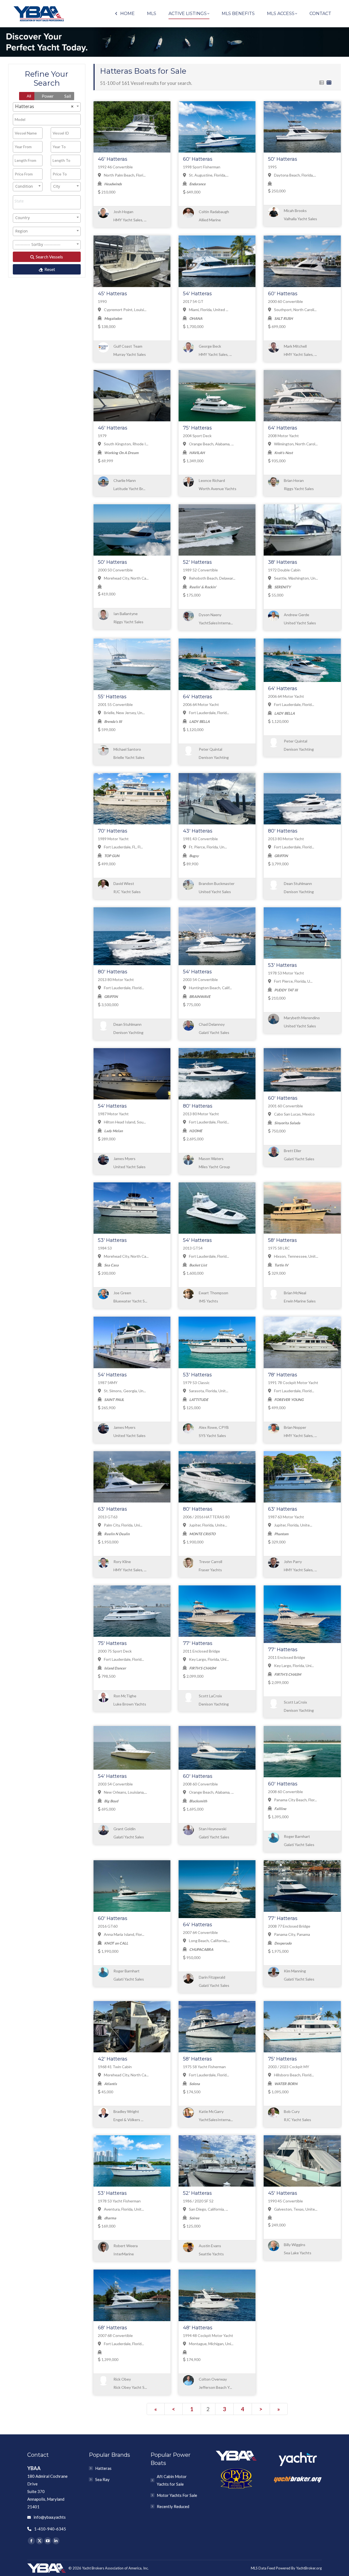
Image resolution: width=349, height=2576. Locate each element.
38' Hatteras (283, 562)
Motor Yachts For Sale (177, 2495)
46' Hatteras (113, 159)
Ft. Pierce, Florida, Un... (207, 847)
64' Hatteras (283, 428)
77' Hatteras (198, 1643)
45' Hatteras (112, 294)
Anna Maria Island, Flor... (124, 1934)
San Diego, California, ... (208, 2209)
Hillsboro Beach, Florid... (294, 2075)
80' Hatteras (283, 831)
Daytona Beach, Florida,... (295, 175)
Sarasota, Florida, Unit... (208, 1391)
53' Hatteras (282, 965)
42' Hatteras (113, 2059)
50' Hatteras (283, 159)
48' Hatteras (198, 2328)
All (28, 96)
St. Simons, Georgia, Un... (124, 1391)
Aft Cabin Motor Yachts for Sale (172, 2480)
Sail (67, 96)
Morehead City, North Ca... (126, 578)
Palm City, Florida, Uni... (123, 1525)
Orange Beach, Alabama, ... (211, 444)
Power (47, 96)
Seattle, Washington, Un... (296, 578)
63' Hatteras (112, 1509)
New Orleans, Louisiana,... (125, 1792)
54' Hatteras (197, 294)
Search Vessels (49, 257)
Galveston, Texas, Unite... (295, 2209)
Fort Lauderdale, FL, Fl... (123, 847)
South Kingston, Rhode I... (126, 444)
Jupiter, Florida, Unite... (208, 1525)
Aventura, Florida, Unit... (124, 2209)
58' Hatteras (282, 1240)
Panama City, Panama (292, 1934)
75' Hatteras (197, 428)
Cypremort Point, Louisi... (125, 310)
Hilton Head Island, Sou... (124, 1122)
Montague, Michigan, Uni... (211, 2344)
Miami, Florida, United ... (208, 310)
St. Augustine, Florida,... (208, 175)
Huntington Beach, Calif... (210, 988)
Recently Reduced (173, 2506)
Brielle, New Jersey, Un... (124, 713)
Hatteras (103, 2468)
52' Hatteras (197, 562)
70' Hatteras (113, 831)
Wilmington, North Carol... (295, 444)
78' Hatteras (283, 1375)
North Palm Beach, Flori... (124, 175)
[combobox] (47, 107)
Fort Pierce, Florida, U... (293, 981)
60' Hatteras (198, 159)
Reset (49, 269)
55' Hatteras (112, 697)
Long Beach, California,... (209, 1941)
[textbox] (48, 201)
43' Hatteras (198, 831)
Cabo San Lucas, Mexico (294, 1114)
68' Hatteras (112, 2328)
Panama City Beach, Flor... (295, 1800)
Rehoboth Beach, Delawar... (212, 578)
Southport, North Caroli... (295, 310)
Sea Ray (102, 2479)
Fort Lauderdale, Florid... (209, 713)
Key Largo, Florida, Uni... (208, 1659)
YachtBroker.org (309, 2568)
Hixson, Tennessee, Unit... (296, 1256)
